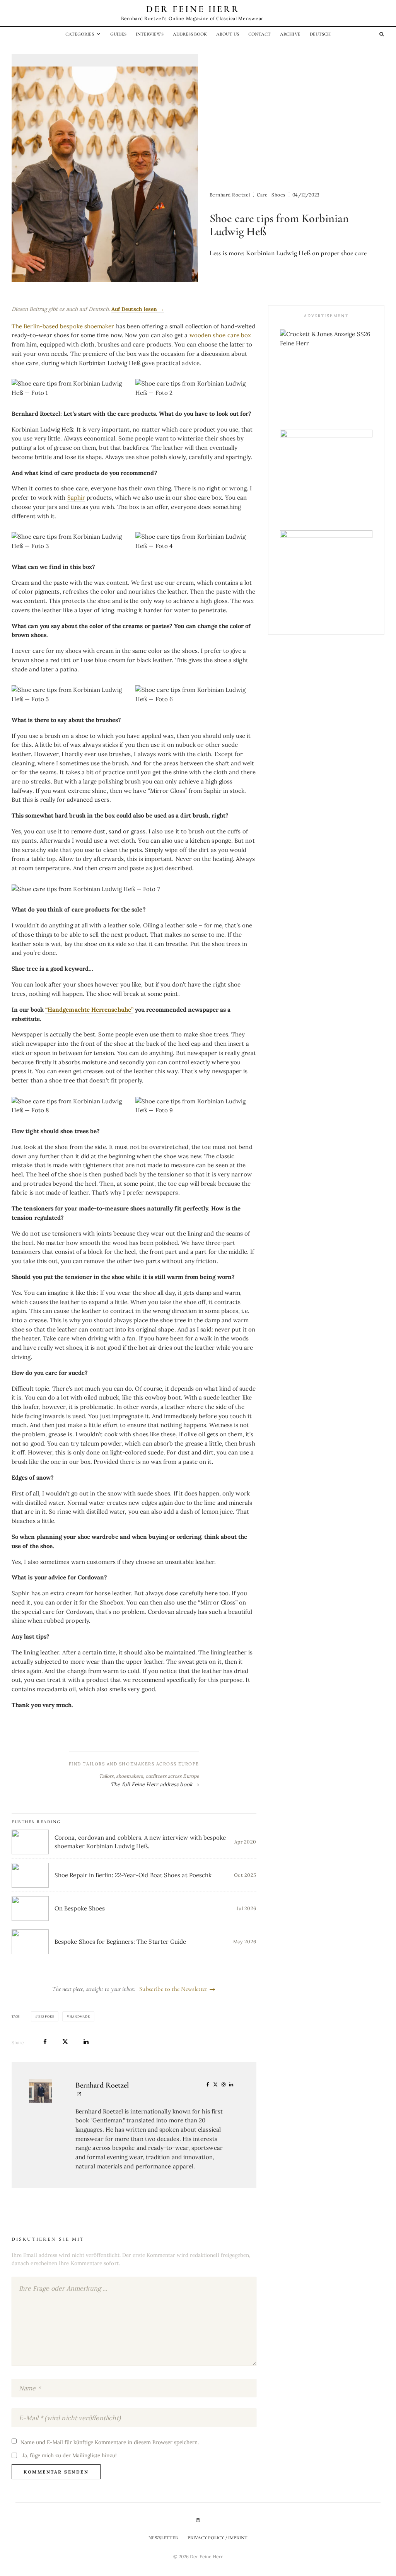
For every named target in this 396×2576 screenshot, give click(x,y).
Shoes (278, 195)
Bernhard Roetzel (230, 195)
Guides (118, 34)
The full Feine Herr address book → (155, 1784)
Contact (259, 34)
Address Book (190, 34)
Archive (290, 34)
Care (262, 195)
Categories (80, 34)
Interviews (150, 34)
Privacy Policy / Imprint (218, 2538)
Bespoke (46, 2016)
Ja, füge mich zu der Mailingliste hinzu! (69, 2455)
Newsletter (164, 2538)
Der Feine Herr (193, 9)
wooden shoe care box (220, 335)
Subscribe (323, 2546)
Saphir (76, 498)
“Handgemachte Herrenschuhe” (89, 1010)
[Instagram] (198, 2520)
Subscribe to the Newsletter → (177, 1989)
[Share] (45, 2042)
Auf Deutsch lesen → (138, 309)
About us (227, 34)
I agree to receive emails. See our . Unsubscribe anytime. (323, 2529)
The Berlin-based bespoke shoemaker (63, 326)
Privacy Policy (357, 2526)
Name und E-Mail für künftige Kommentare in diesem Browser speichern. (110, 2442)
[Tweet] (65, 2042)
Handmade (80, 2016)
